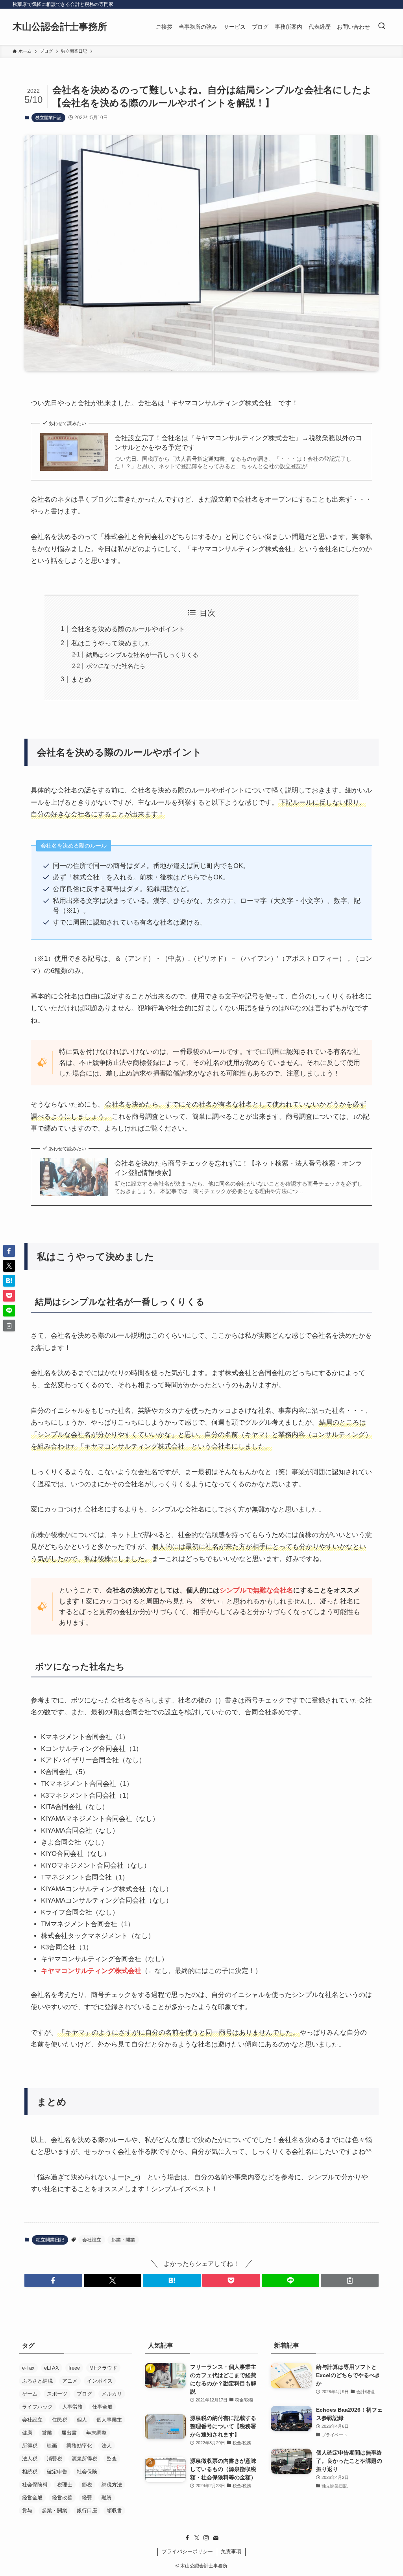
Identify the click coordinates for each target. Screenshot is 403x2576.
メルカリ (112, 2394)
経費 (87, 2498)
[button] (53, 2280)
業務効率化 (79, 2446)
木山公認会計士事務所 (60, 27)
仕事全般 (102, 2407)
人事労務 (72, 2407)
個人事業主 (109, 2420)
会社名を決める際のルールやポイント (128, 629)
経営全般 (32, 2498)
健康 (27, 2433)
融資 (107, 2498)
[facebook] (187, 2538)
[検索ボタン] (382, 27)
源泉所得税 (84, 2459)
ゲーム (30, 2394)
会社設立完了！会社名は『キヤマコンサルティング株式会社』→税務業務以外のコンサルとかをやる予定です (238, 443)
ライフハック (37, 2407)
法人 (107, 2446)
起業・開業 (123, 2240)
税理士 (65, 2485)
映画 (52, 2446)
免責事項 (231, 2551)
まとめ (81, 679)
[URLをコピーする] (350, 2280)
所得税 (30, 2446)
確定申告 (57, 2472)
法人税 (30, 2459)
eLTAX (52, 2368)
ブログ (84, 2394)
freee (74, 2368)
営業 (47, 2433)
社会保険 (87, 2472)
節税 (87, 2485)
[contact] (216, 2538)
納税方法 (112, 2485)
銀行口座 (87, 2511)
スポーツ (57, 2394)
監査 (112, 2459)
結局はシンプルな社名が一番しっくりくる (142, 655)
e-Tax (28, 2368)
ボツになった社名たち (116, 666)
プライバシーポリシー (187, 2551)
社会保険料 (35, 2485)
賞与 (27, 2511)
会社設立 (92, 2240)
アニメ (70, 2381)
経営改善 (62, 2498)
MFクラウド (103, 2368)
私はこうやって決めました (111, 643)
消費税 (55, 2459)
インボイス (100, 2381)
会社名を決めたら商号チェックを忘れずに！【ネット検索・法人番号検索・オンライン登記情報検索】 (238, 1168)
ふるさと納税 (37, 2381)
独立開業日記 (48, 118)
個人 (82, 2420)
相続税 (30, 2472)
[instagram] (206, 2538)
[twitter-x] (197, 2538)
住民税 (60, 2420)
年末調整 (96, 2433)
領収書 (114, 2511)
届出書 (69, 2433)
